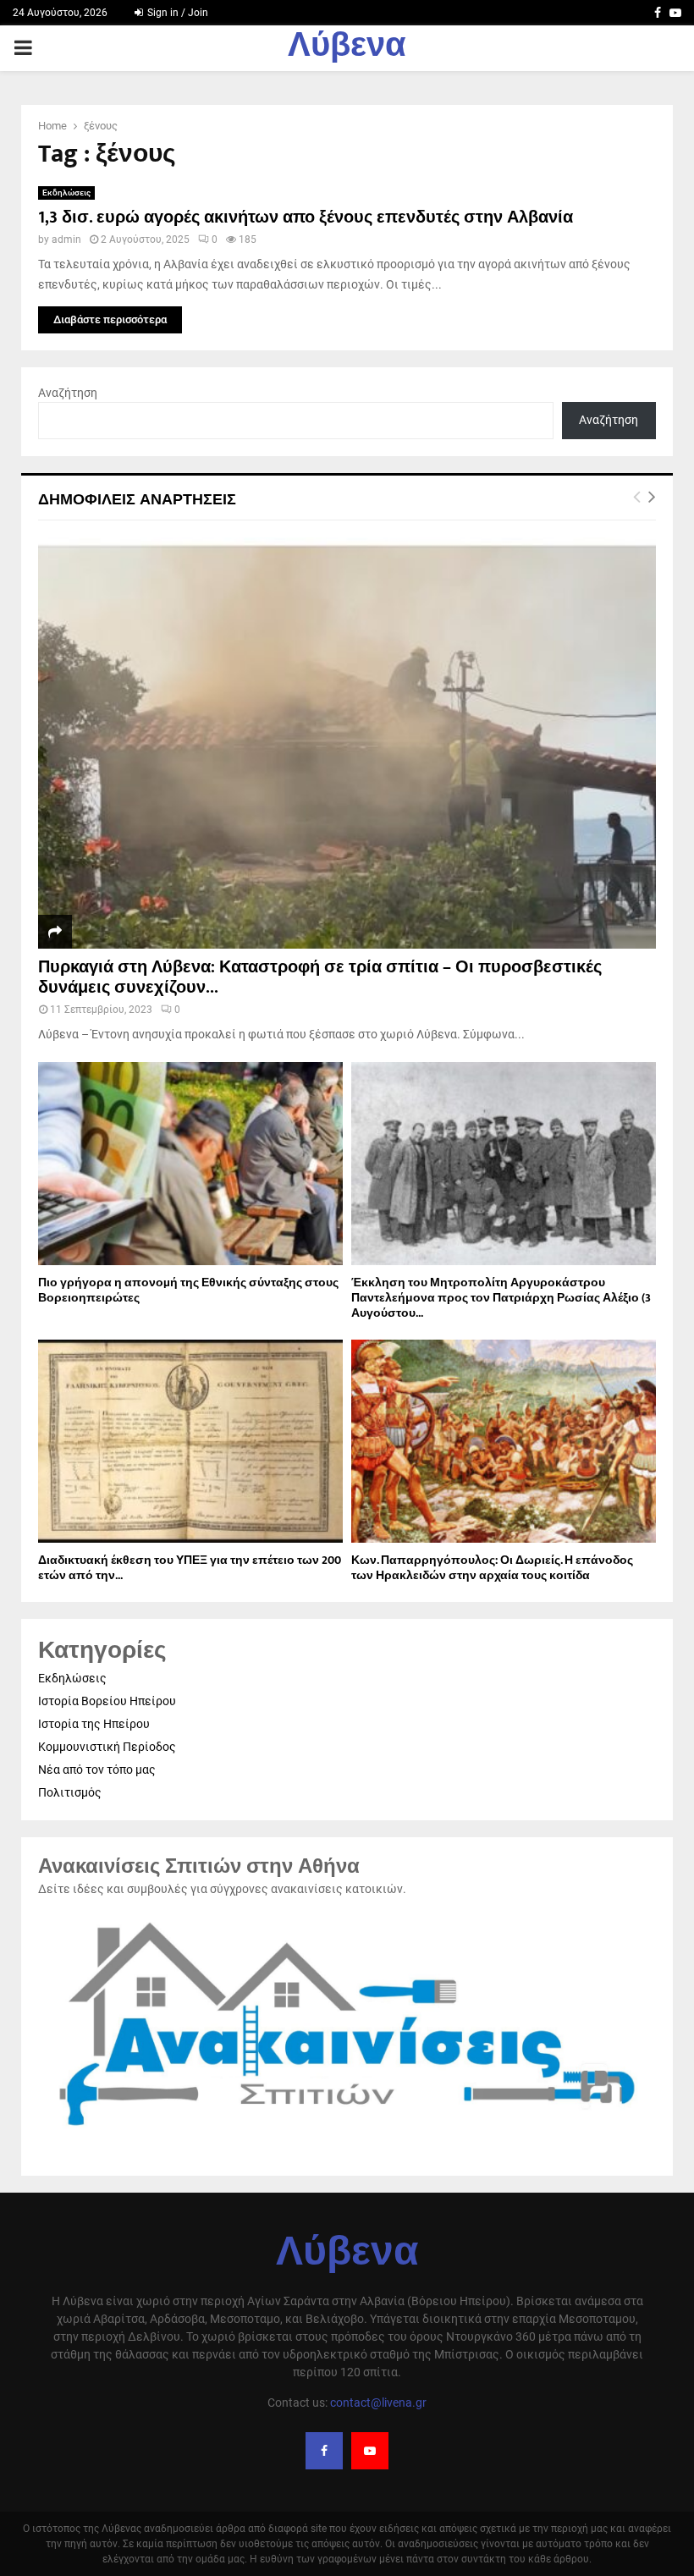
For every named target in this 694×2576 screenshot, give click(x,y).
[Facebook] (324, 2451)
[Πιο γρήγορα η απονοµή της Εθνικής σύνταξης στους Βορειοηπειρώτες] (190, 1164)
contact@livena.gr (378, 2403)
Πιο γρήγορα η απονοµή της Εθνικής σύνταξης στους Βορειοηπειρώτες (188, 1290)
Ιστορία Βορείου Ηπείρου (107, 1701)
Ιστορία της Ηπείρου (94, 1724)
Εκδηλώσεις (66, 193)
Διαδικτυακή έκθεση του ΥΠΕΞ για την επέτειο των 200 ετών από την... (190, 1568)
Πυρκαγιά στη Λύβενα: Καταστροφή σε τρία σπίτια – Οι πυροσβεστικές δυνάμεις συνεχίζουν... (320, 977)
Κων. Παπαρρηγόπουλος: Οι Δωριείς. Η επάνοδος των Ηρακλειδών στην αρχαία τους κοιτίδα (492, 1568)
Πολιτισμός (70, 1792)
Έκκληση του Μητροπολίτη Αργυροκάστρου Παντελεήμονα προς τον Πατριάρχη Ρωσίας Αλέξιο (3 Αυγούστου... (501, 1298)
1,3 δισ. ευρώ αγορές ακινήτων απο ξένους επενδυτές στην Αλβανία (306, 217)
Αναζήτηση (68, 393)
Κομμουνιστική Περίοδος (107, 1747)
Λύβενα (347, 48)
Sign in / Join (176, 13)
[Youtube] (370, 2451)
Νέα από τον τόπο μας (97, 1770)
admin (66, 239)
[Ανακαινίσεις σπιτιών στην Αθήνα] (347, 2135)
